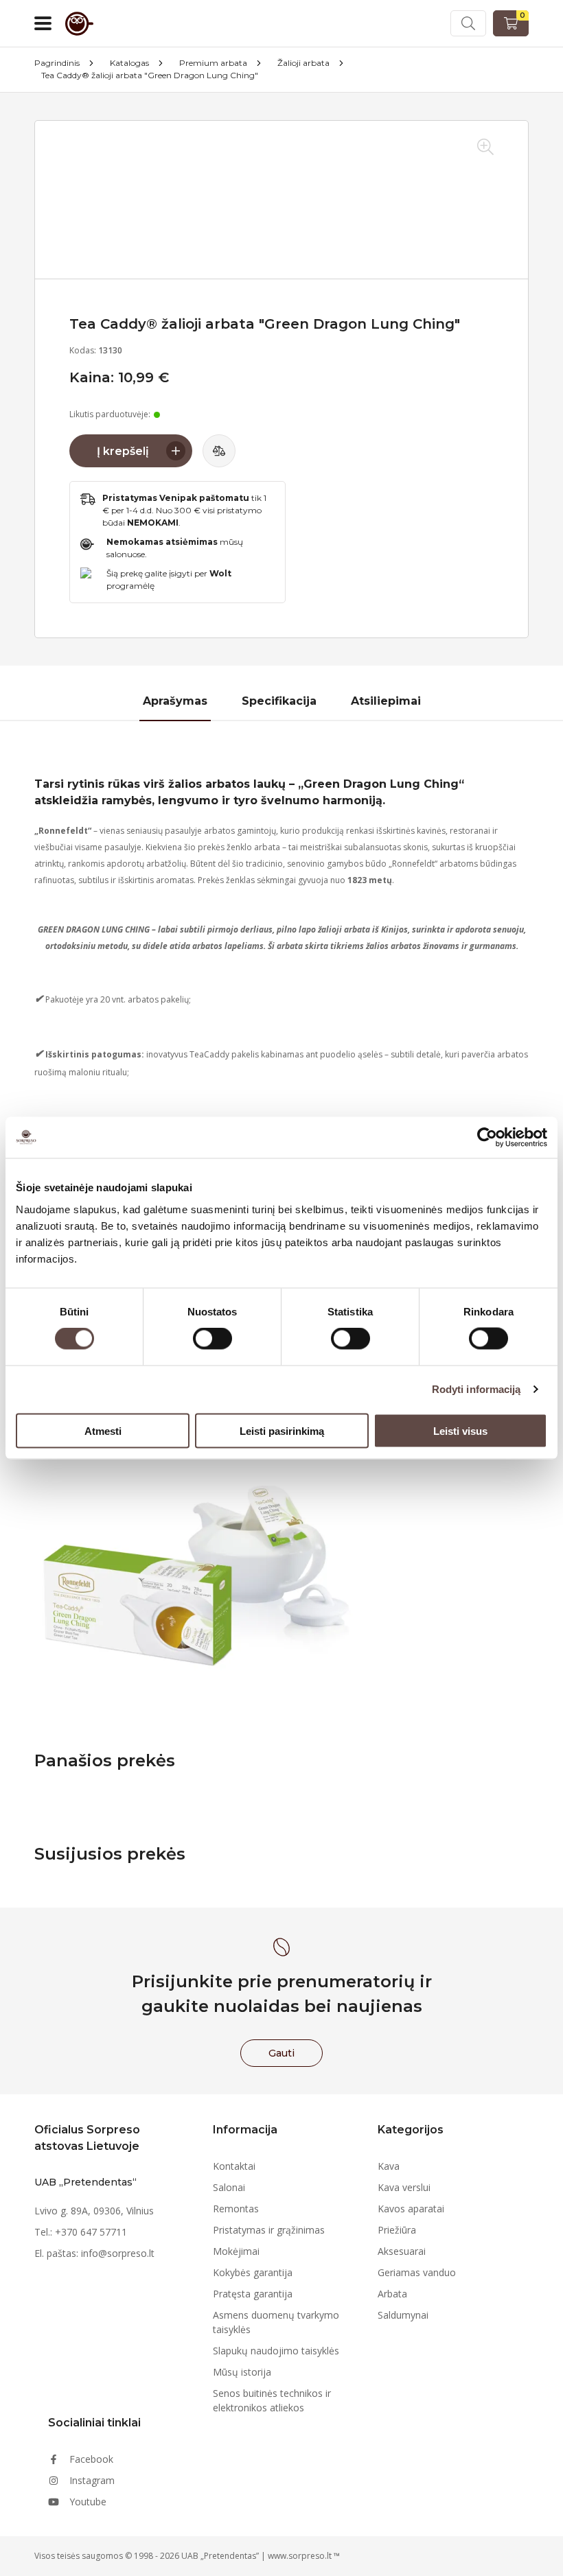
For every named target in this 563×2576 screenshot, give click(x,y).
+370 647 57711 (91, 2232)
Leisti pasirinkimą (282, 1430)
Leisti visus (460, 1430)
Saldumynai (403, 2315)
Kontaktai (234, 2166)
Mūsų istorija (242, 2372)
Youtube (88, 2502)
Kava (389, 2166)
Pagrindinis (57, 63)
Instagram (92, 2480)
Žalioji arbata (303, 63)
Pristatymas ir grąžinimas (269, 2230)
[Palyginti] (219, 451)
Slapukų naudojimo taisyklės (276, 2351)
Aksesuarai (402, 2251)
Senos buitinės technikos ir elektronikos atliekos (272, 2400)
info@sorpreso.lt (118, 2253)
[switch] (212, 1339)
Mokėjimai (236, 2251)
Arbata (392, 2294)
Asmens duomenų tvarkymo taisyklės (276, 2322)
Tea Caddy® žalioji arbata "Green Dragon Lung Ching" (150, 75)
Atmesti (103, 1430)
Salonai (229, 2187)
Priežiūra (397, 2230)
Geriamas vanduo (417, 2272)
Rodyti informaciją (476, 1389)
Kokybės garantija (253, 2272)
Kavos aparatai (411, 2209)
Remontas (236, 2209)
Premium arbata (213, 63)
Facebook (91, 2459)
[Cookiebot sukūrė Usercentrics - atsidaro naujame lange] (487, 1138)
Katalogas (129, 63)
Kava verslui (404, 2187)
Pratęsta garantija (253, 2294)
